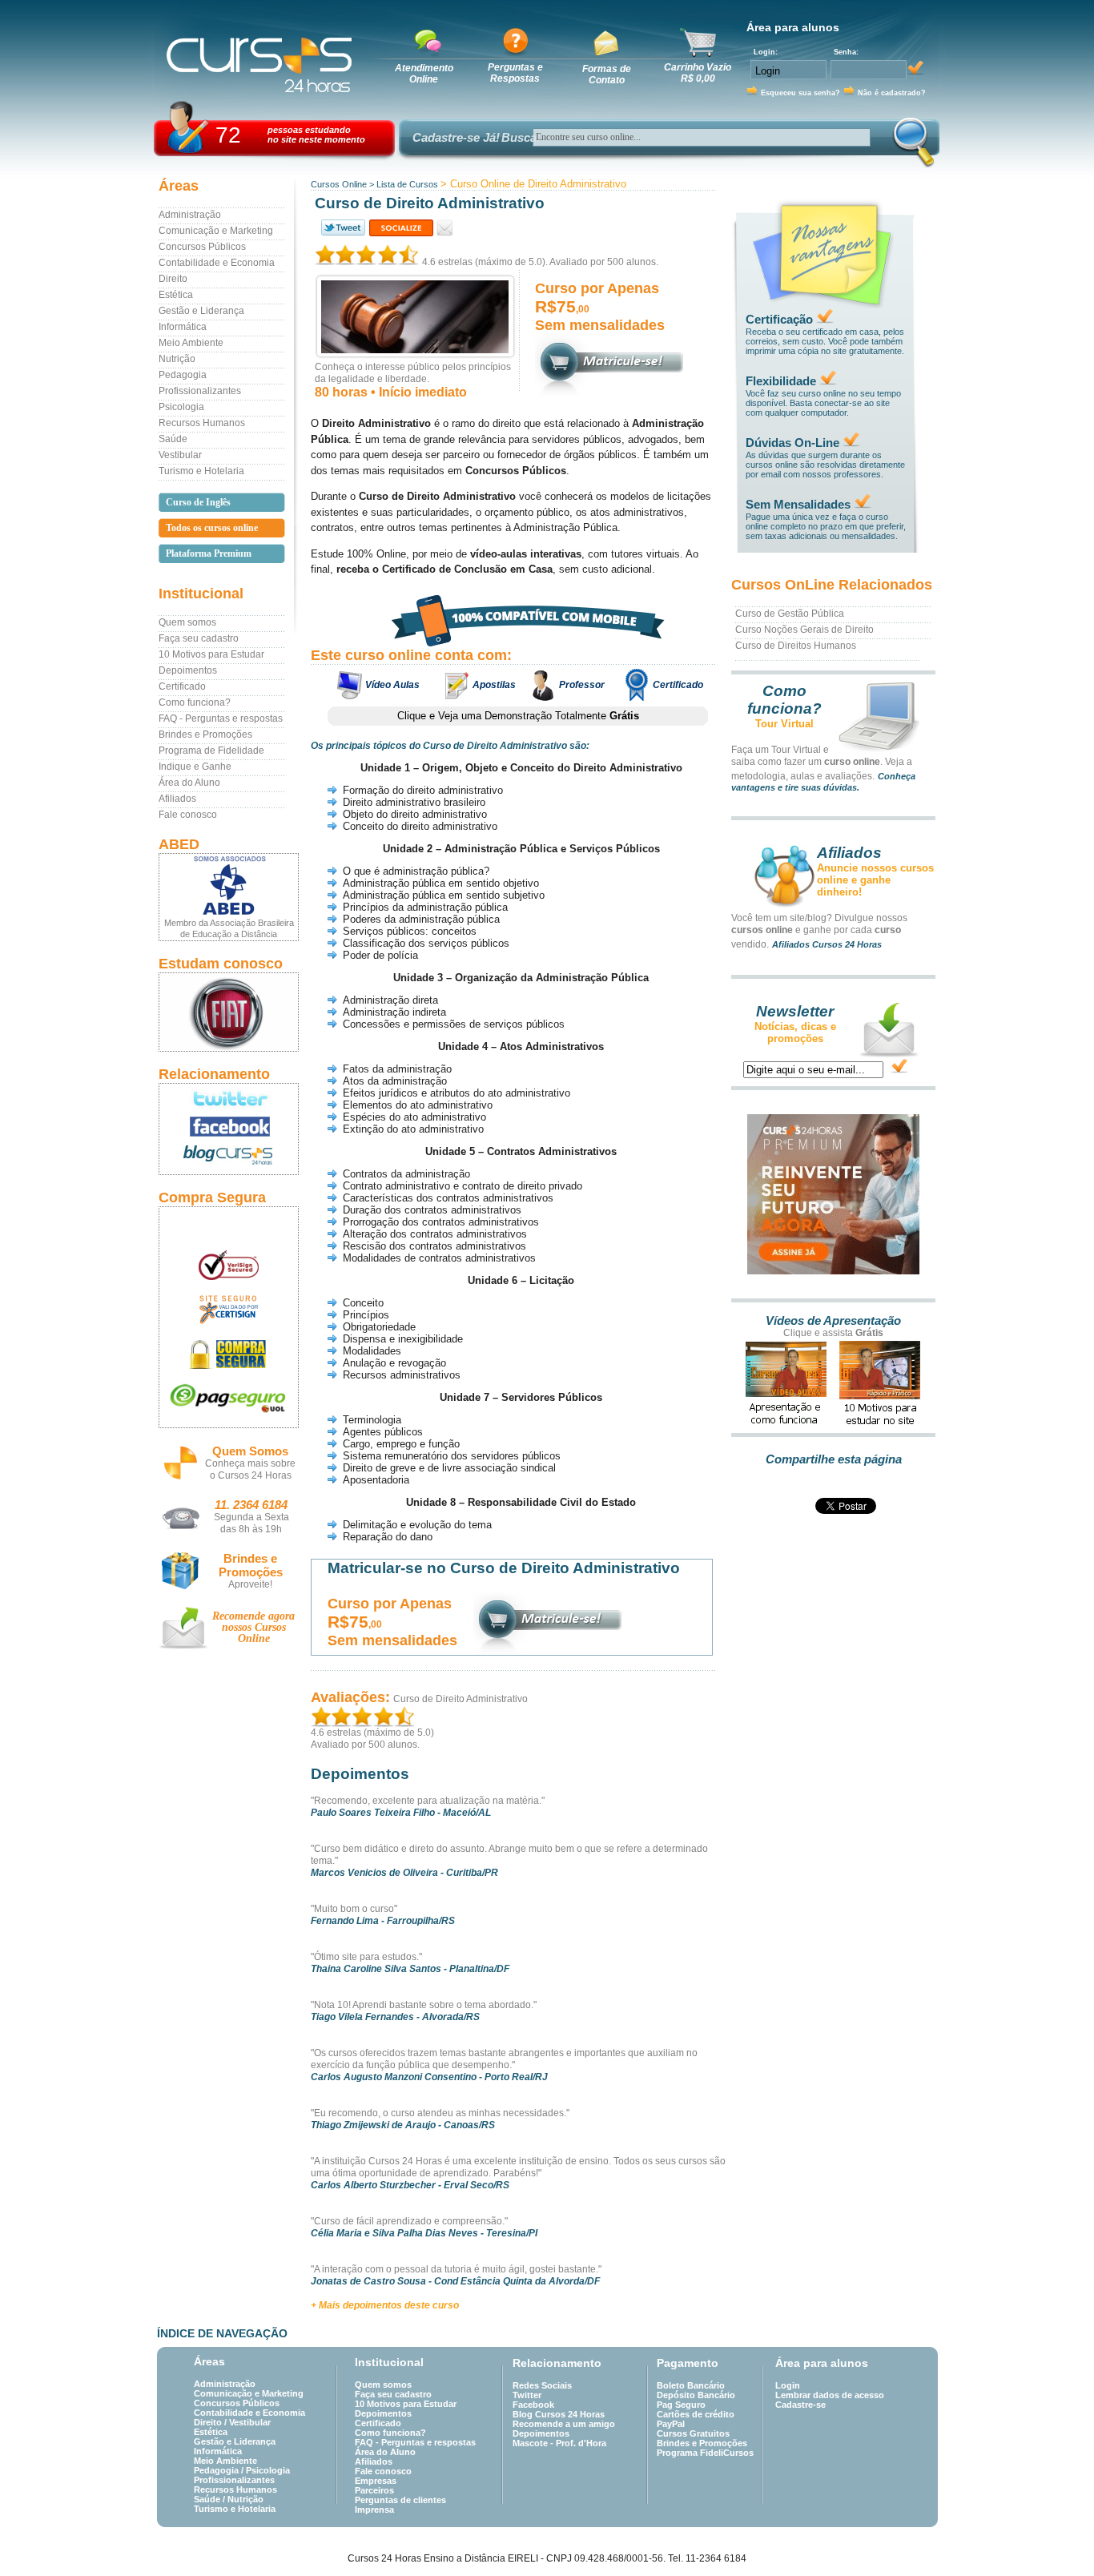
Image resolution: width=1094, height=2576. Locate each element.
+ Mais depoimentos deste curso (385, 2305)
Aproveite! (250, 1584)
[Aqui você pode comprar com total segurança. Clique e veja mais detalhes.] (229, 1354)
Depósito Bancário (696, 2395)
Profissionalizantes (200, 391)
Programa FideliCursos (705, 2453)
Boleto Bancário (691, 2385)
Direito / (211, 2422)
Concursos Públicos (202, 247)
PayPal (671, 2424)
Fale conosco (188, 815)
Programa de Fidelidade (211, 751)
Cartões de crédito (696, 2414)
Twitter (527, 2395)
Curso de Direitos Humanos (796, 646)
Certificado (182, 686)
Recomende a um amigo (564, 2424)
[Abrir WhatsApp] (1054, 2536)
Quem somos (187, 622)
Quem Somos (250, 1451)
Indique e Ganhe (195, 767)
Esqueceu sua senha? (800, 93)
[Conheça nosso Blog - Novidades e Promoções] (229, 1158)
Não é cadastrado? (892, 93)
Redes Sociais (542, 2385)
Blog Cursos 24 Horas (559, 2414)
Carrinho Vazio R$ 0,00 (698, 73)
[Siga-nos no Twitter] (229, 1098)
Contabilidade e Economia (217, 263)
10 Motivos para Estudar (211, 654)
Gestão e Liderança (201, 311)
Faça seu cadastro (199, 638)
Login (788, 2385)
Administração (190, 215)
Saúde (173, 439)
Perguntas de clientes (400, 2500)
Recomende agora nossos (253, 1627)
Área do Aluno (189, 783)
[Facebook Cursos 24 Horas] (229, 1127)
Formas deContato (607, 74)
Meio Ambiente (191, 343)
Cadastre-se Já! (456, 137)
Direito (173, 279)
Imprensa (374, 2510)
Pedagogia (183, 375)
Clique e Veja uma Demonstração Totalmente (518, 716)
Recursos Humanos (202, 423)
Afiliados (177, 799)
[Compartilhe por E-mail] (445, 228)
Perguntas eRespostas (515, 73)
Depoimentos (188, 670)
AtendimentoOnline (424, 74)
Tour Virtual (784, 724)
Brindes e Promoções (205, 735)
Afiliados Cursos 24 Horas (827, 944)
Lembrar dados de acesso (830, 2395)
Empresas (376, 2481)
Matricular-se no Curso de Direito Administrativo (504, 1568)
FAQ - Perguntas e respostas (221, 718)
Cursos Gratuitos (693, 2433)
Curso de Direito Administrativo (461, 1699)
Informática (183, 327)
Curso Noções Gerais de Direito (804, 630)
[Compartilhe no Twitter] (342, 228)
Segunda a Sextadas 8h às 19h (251, 1523)
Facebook (533, 2405)
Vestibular (180, 455)
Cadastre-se (800, 2405)
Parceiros (374, 2490)
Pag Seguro (681, 2405)
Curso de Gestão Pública (790, 614)
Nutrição (177, 359)
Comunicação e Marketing (216, 231)
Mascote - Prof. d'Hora (559, 2443)
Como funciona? (195, 702)
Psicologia (181, 407)
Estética (176, 295)
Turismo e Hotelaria (201, 471)
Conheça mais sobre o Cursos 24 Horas (250, 1469)
